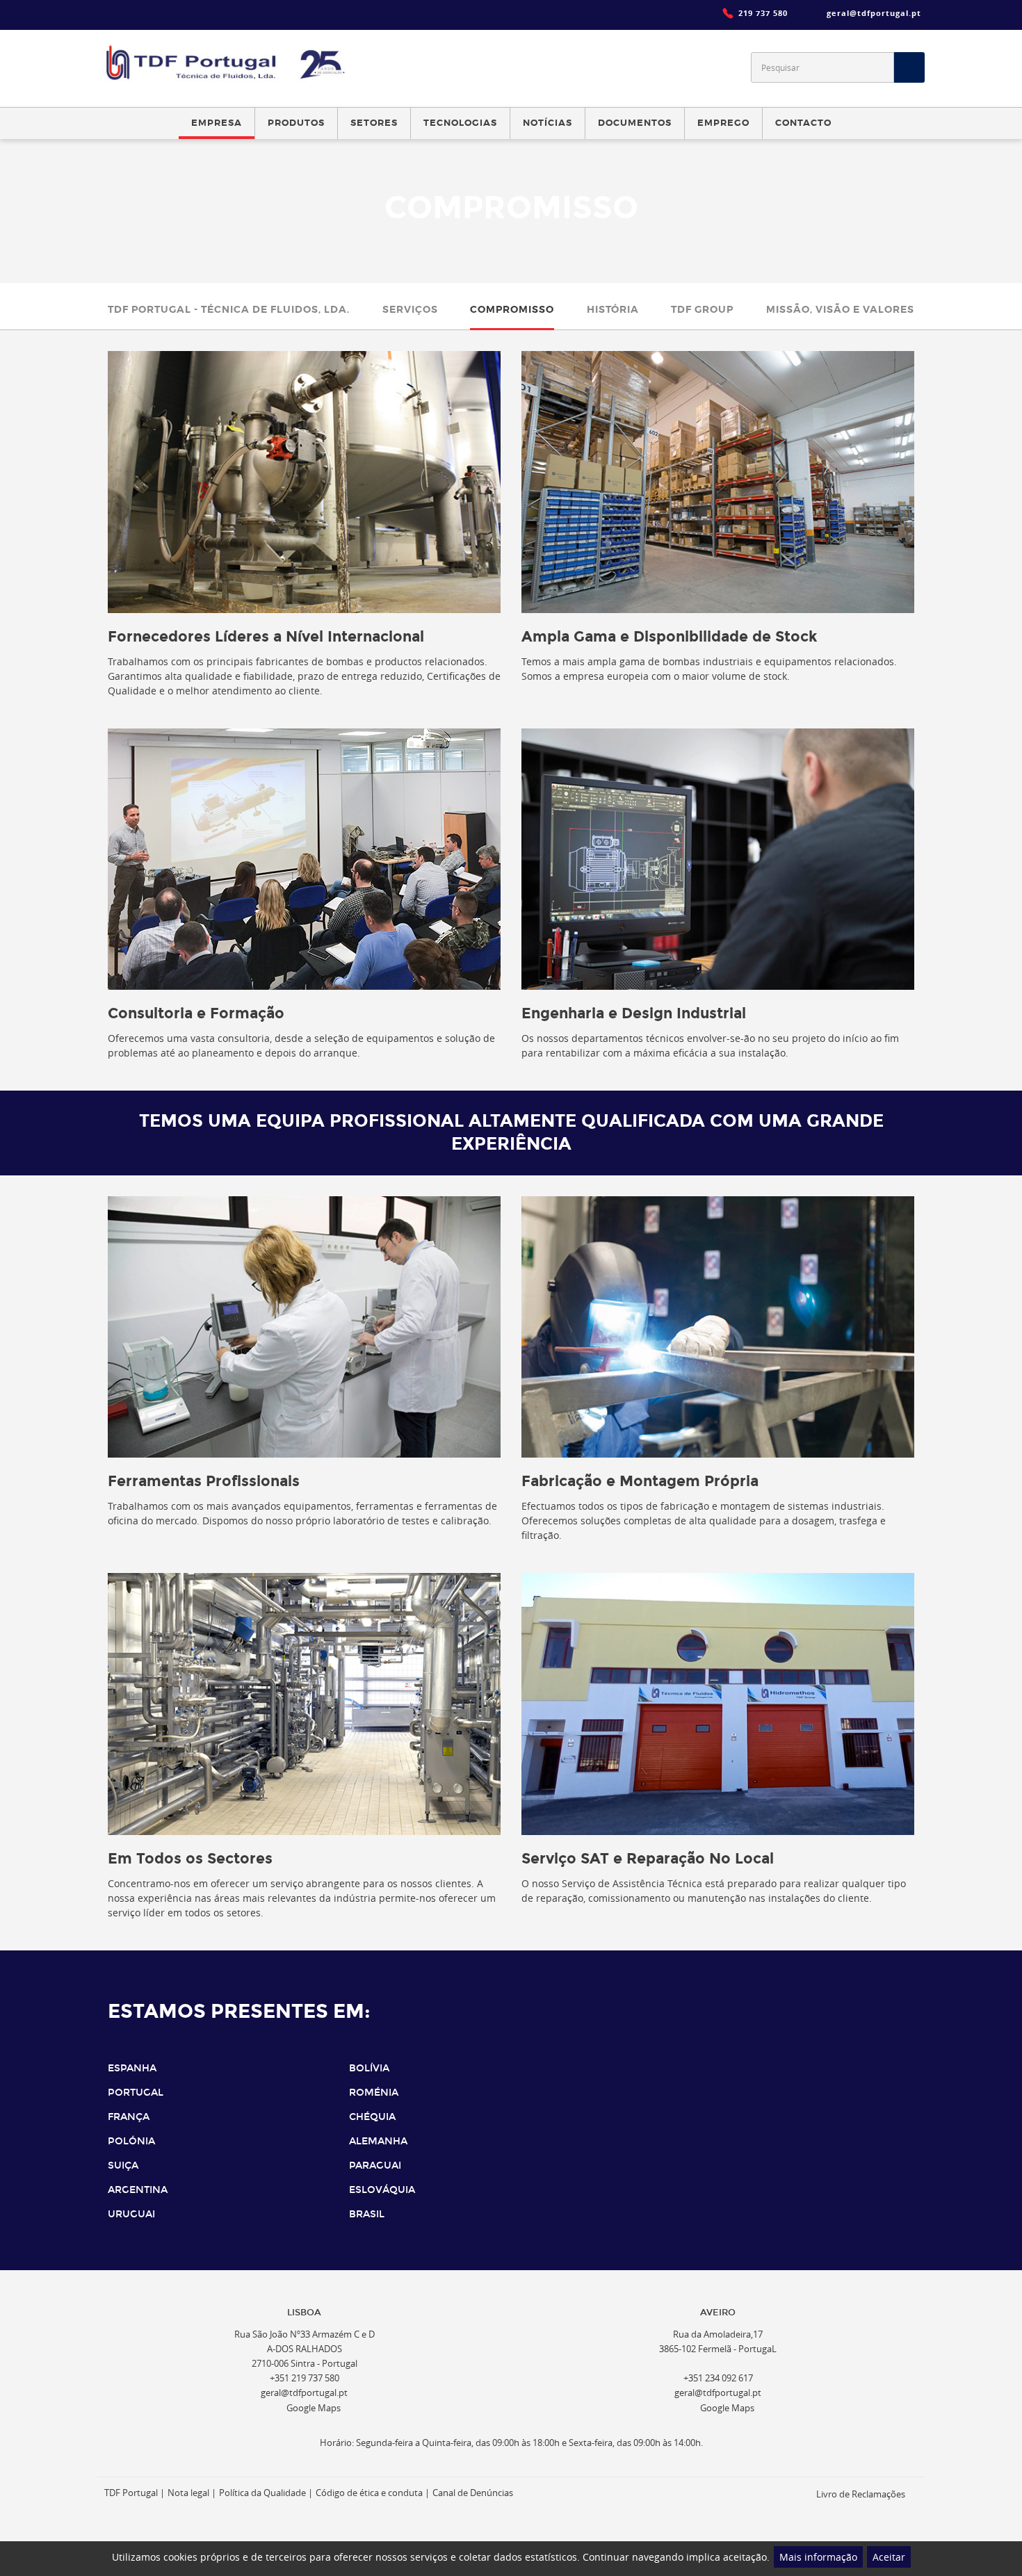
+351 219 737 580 (305, 2378)
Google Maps (314, 2408)
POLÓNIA (131, 2141)
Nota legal (188, 2493)
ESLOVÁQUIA (382, 2190)
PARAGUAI (375, 2166)
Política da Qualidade (262, 2493)
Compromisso (512, 309)
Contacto (803, 123)
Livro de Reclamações (861, 2494)
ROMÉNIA (374, 2093)
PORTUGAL (136, 2093)
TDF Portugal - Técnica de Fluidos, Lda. (229, 309)
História (613, 309)
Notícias (547, 123)
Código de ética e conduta (369, 2493)
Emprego (723, 123)
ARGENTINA (138, 2190)
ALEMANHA (378, 2141)
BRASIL (367, 2214)
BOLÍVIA (369, 2068)
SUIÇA (123, 2166)
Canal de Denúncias (473, 2493)
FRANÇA (129, 2117)
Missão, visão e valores (840, 309)
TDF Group (702, 309)
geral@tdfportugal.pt (304, 2393)
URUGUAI (131, 2214)
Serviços (410, 309)
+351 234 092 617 (718, 2378)
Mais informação (818, 2557)
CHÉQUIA (372, 2117)
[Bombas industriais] (228, 63)
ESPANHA (132, 2068)
